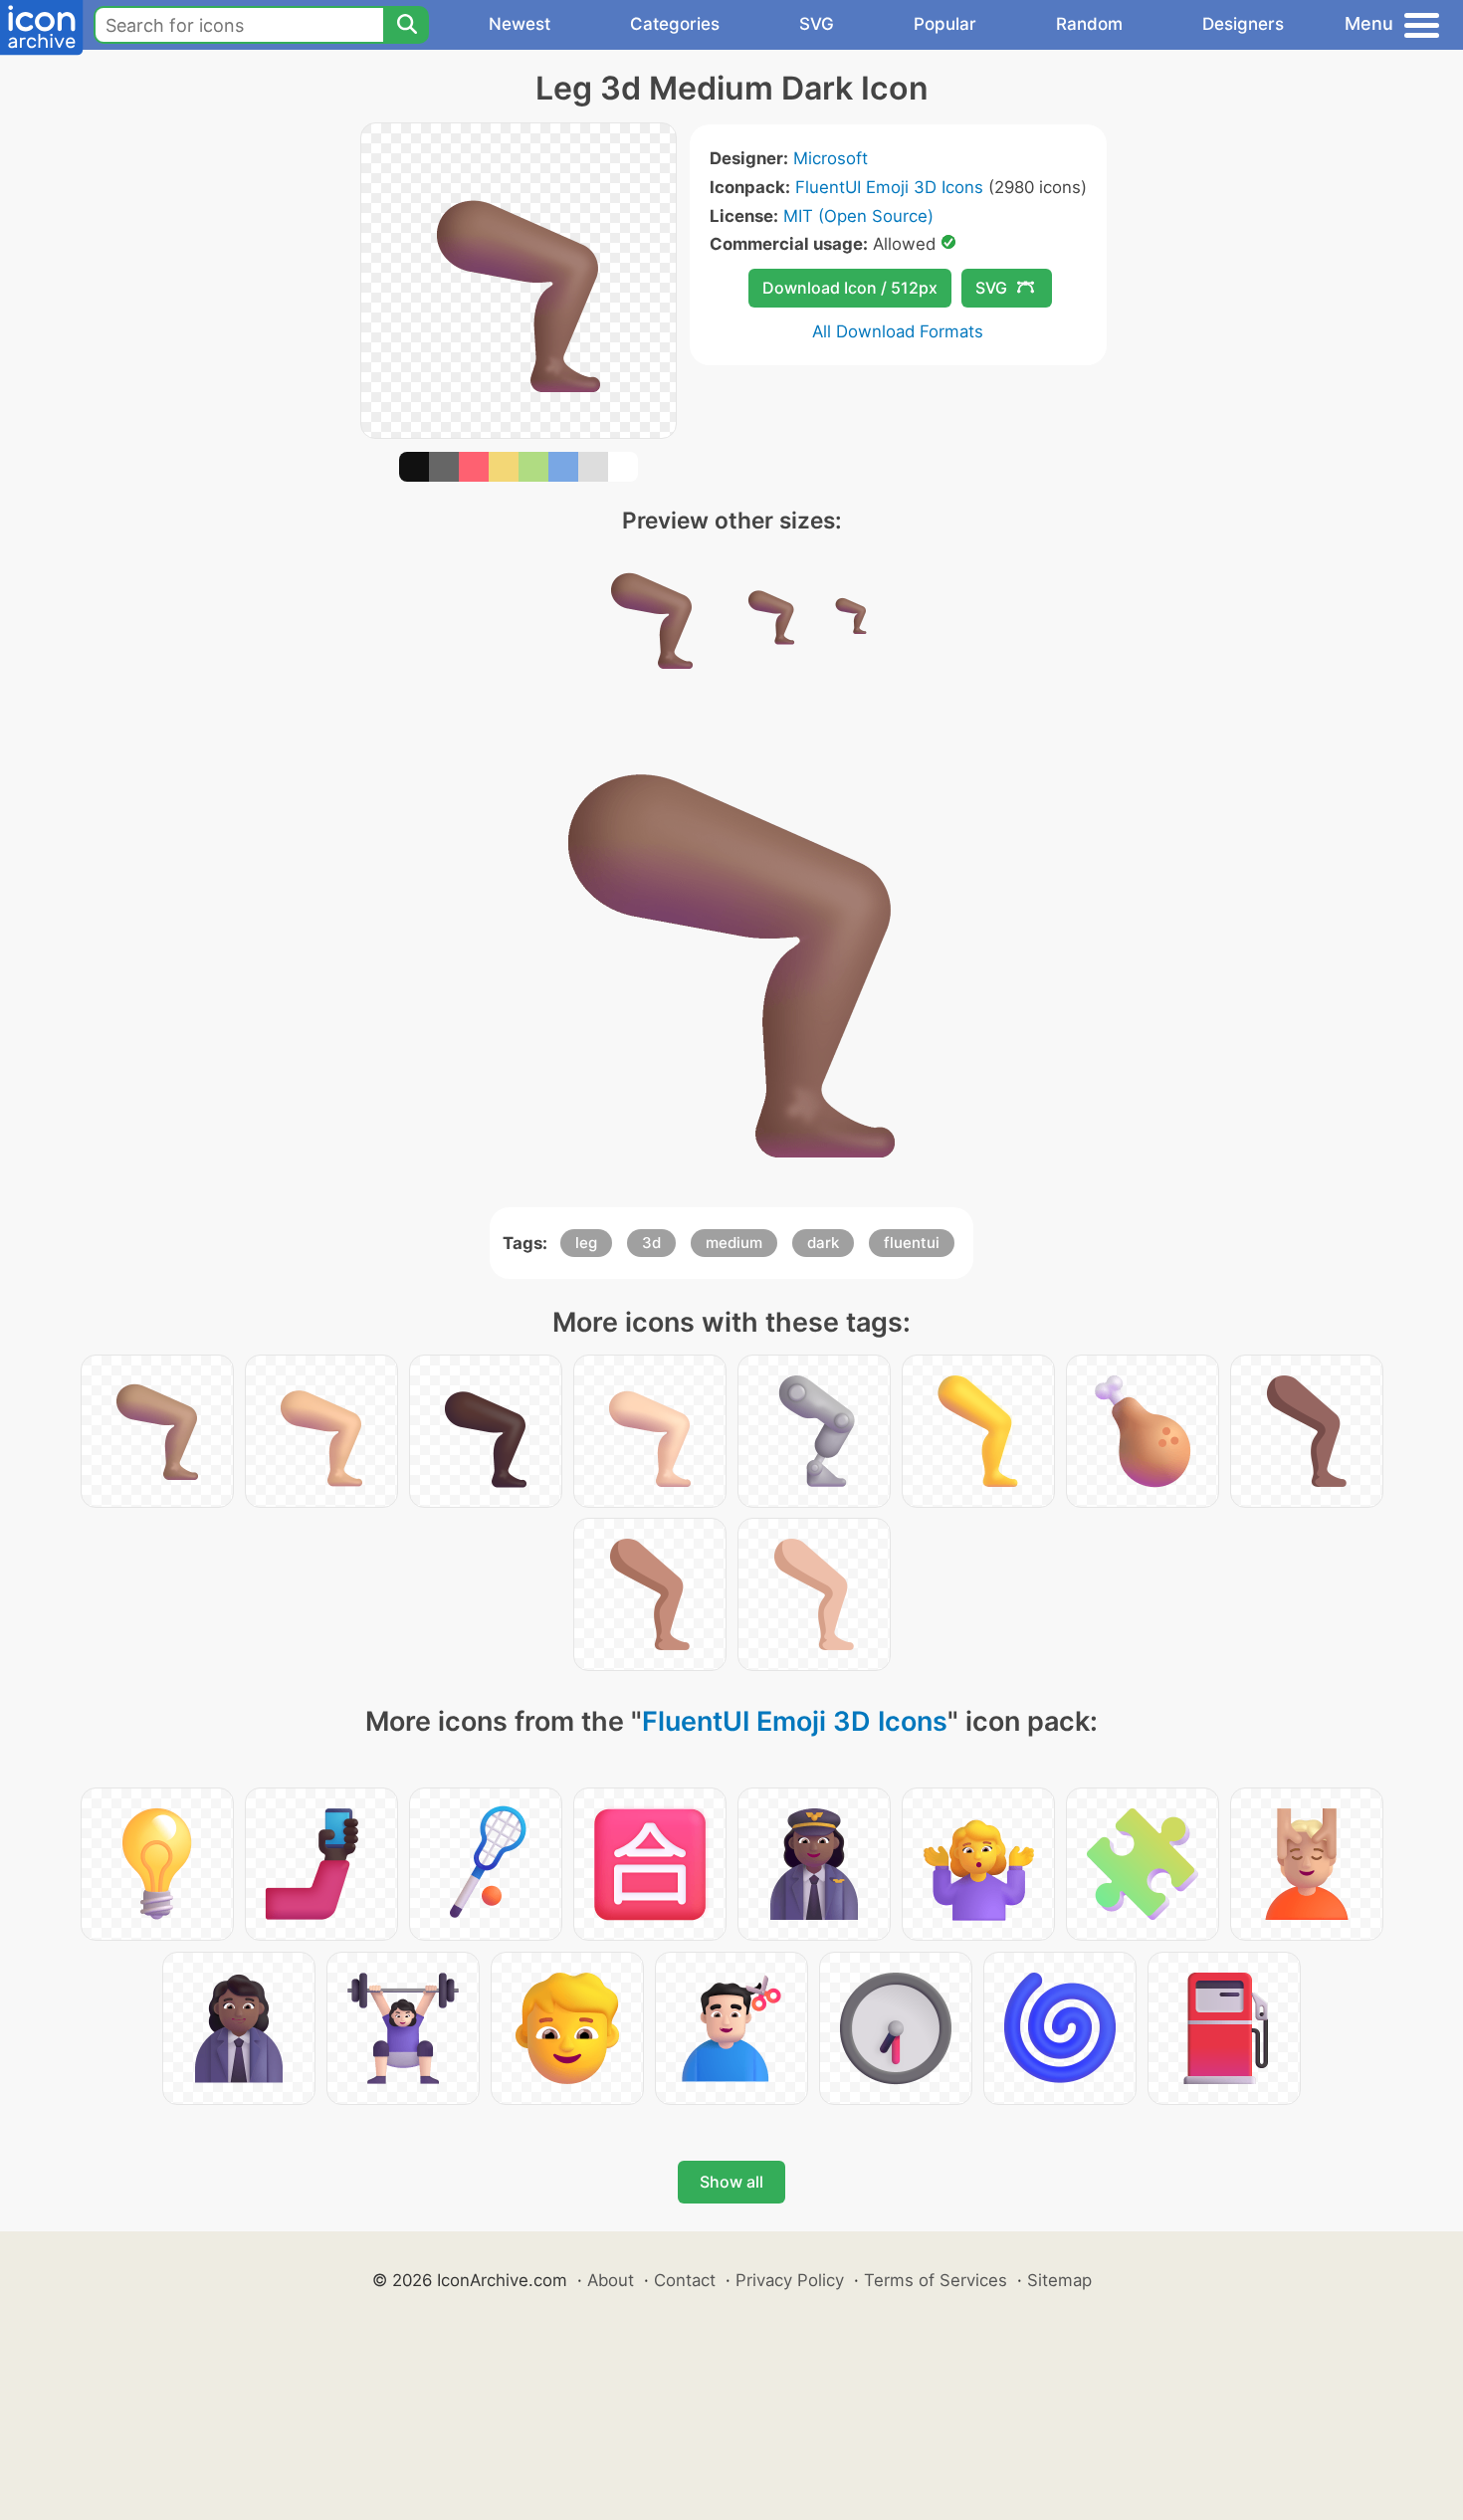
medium (734, 1243)
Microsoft (831, 158)
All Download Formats (898, 331)
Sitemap (1059, 2280)
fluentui (912, 1243)
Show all (731, 2182)
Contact (685, 2280)
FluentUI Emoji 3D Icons (889, 187)
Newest (520, 24)
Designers (1243, 24)
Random (1089, 24)
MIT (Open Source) (858, 216)
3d (651, 1243)
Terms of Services (936, 2280)
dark (823, 1243)
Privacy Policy (790, 2280)
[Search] (406, 25)
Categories (675, 24)
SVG (817, 24)
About (611, 2280)
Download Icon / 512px (850, 288)
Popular (945, 24)
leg (586, 1243)
